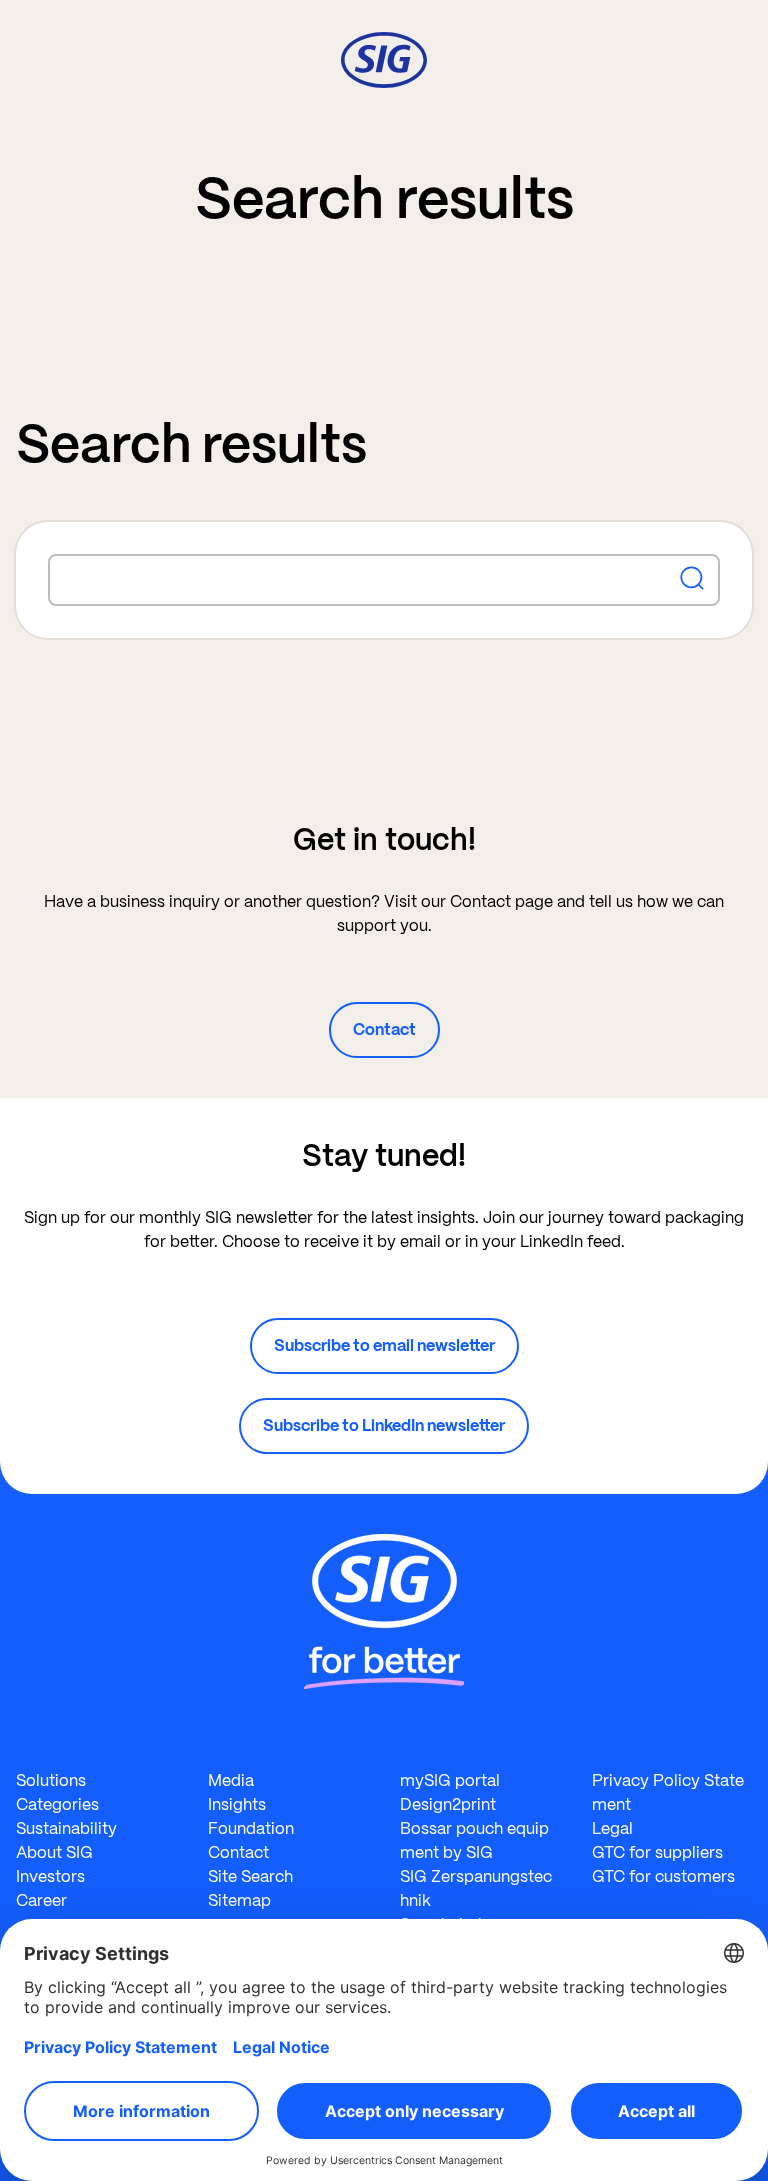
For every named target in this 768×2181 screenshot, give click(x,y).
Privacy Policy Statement (668, 1792)
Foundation (251, 1828)
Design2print (448, 1804)
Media (231, 1780)
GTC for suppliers (657, 1852)
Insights (237, 1804)
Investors (50, 1876)
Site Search (250, 1876)
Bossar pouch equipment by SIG (474, 1840)
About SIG (54, 1852)
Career (41, 1900)
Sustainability (66, 1828)
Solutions (51, 1780)
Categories (57, 1804)
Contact (384, 1029)
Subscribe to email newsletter (384, 1345)
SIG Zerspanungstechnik (476, 1888)
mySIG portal (450, 1780)
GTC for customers (663, 1876)
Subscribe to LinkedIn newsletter (384, 1425)
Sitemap (239, 1900)
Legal (612, 1828)
